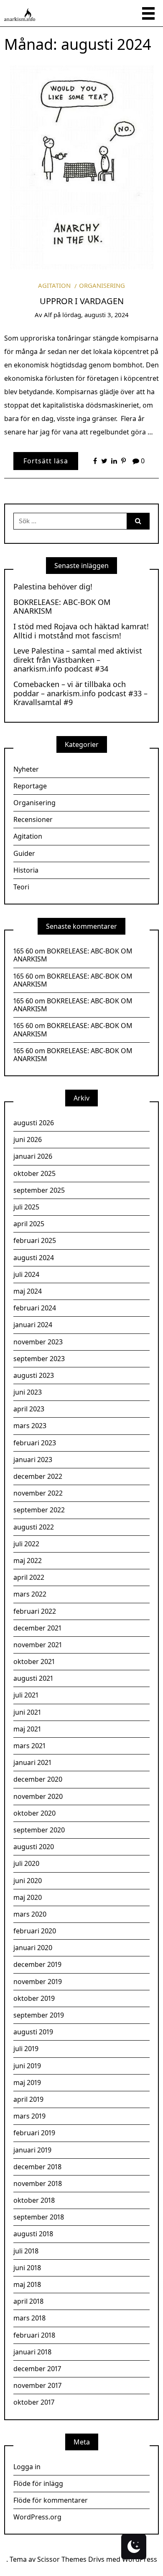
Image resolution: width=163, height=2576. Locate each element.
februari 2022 (35, 1611)
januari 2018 (32, 2352)
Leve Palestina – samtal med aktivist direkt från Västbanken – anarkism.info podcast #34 (78, 660)
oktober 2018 (34, 2200)
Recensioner (33, 819)
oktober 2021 (34, 1661)
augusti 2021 (33, 1678)
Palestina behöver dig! (53, 587)
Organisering (102, 285)
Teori (21, 887)
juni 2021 (27, 1712)
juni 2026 (28, 1139)
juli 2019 (26, 2049)
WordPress (140, 2559)
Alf (48, 315)
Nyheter (26, 769)
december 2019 (37, 1964)
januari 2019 (32, 2150)
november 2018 (38, 2183)
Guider (24, 853)
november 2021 (38, 1645)
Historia (26, 870)
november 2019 (38, 1982)
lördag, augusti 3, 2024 (96, 315)
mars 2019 (29, 2116)
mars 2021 (29, 1746)
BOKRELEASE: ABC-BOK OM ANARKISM (62, 607)
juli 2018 (26, 2251)
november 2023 (38, 1342)
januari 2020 (33, 1948)
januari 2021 (32, 1762)
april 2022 (29, 1577)
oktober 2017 (34, 2402)
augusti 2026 (34, 1123)
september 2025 (39, 1190)
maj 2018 (27, 2284)
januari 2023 (33, 1460)
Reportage (30, 786)
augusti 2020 (34, 1847)
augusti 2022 (34, 1527)
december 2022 (38, 1476)
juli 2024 (26, 1274)
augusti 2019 (33, 2032)
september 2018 (39, 2217)
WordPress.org (37, 2517)
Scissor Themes (62, 2559)
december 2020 (38, 1779)
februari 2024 (35, 1308)
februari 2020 (35, 1931)
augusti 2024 (34, 1258)
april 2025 (29, 1224)
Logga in (27, 2467)
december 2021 (37, 1628)
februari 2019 (34, 2133)
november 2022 (38, 1493)
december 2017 (37, 2369)
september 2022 (39, 1510)
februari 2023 (35, 1443)
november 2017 (37, 2385)
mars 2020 (30, 1914)
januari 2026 (33, 1156)
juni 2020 (28, 1881)
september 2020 (39, 1830)
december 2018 (37, 2167)
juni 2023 (28, 1392)
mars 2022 (30, 1594)
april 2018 (28, 2301)
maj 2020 (28, 1897)
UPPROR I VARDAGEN (82, 301)
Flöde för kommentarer (51, 2500)
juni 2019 (27, 2066)
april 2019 (28, 2099)
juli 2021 (26, 1695)
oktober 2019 (34, 1998)
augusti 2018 (33, 2234)
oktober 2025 (34, 1173)
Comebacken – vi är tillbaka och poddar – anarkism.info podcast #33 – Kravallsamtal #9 (80, 694)
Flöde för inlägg (38, 2483)
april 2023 (29, 1409)
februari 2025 (35, 1240)
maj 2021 (27, 1729)
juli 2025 (26, 1207)
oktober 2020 (34, 1813)
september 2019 (39, 2015)
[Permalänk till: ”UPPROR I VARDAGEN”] (81, 165)
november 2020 (38, 1796)
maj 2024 (28, 1291)
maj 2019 (27, 2083)
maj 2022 (28, 1561)
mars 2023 (30, 1426)
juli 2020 (26, 1863)
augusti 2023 (34, 1375)
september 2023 (39, 1359)
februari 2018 (34, 2335)
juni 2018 (27, 2268)
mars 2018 (29, 2318)
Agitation (54, 285)
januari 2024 (33, 1325)
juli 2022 (26, 1544)
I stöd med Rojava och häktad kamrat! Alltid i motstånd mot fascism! (81, 631)
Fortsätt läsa (46, 461)
